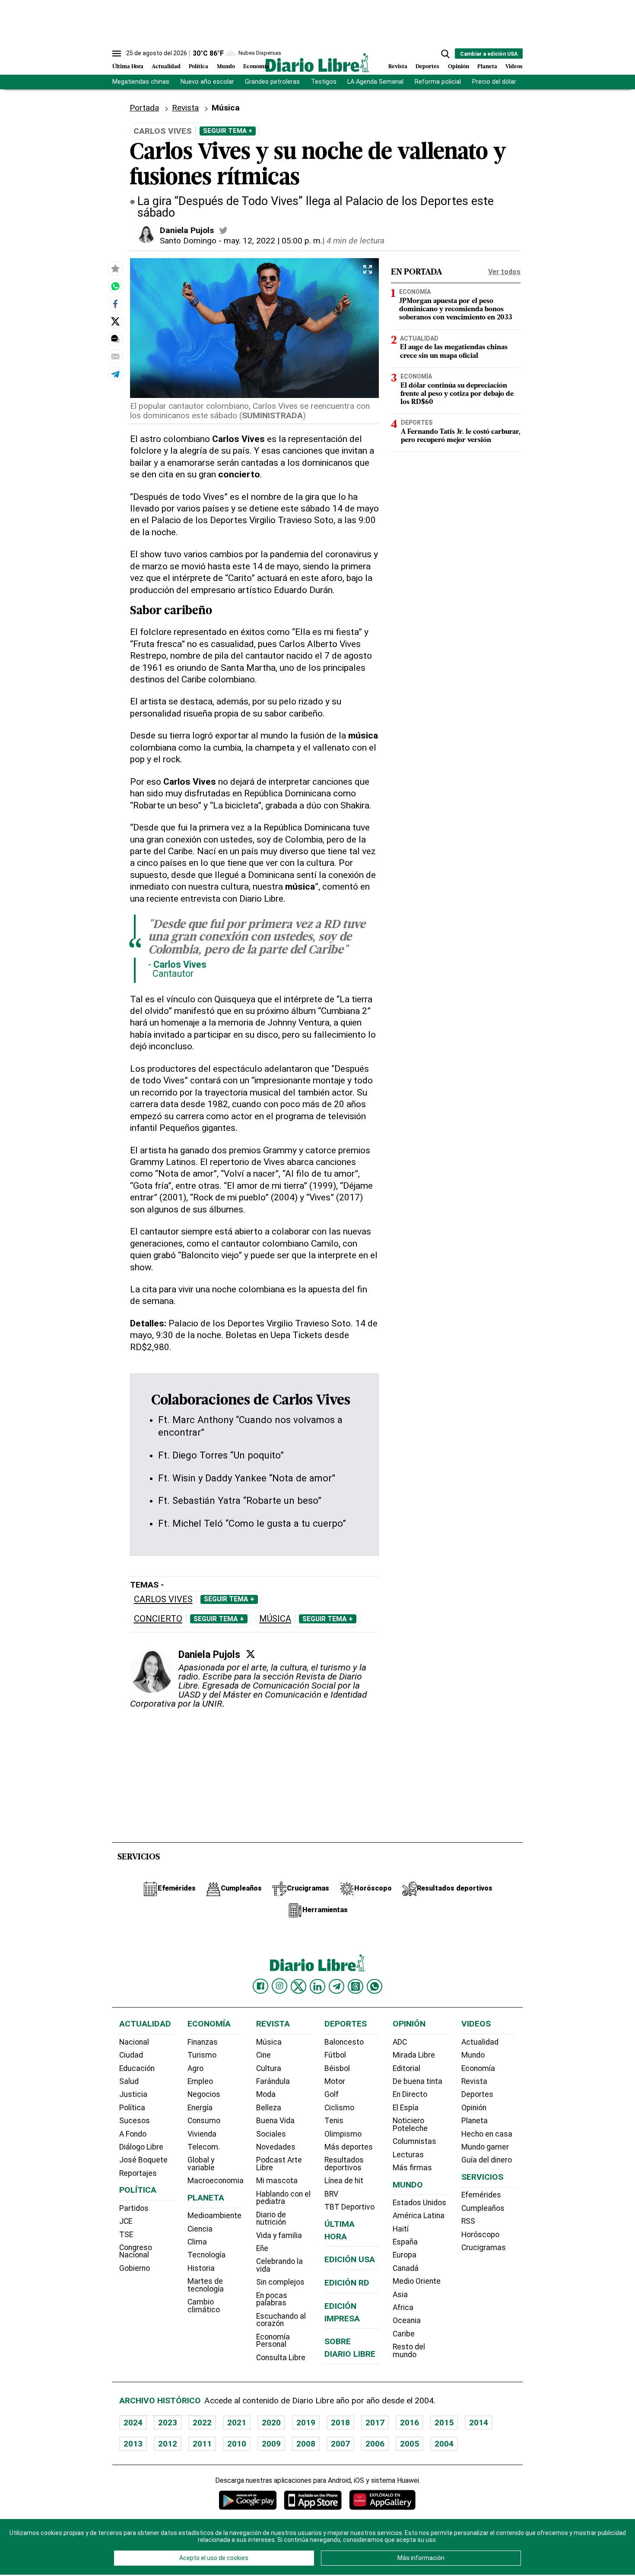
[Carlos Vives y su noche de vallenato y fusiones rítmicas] (115, 286)
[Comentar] (115, 339)
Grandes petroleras (272, 82)
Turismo (202, 2055)
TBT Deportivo (349, 2207)
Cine (264, 2055)
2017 (375, 2423)
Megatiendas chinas (141, 82)
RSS (468, 2221)
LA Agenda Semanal (375, 82)
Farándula (273, 2081)
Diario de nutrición (271, 2219)
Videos (514, 67)
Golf (332, 2094)
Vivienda (202, 2134)
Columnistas (414, 2141)
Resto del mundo (409, 2351)
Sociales (271, 2134)
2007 (340, 2444)
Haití (401, 2229)
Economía (256, 67)
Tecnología (206, 2255)
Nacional (134, 2042)
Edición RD (347, 2283)
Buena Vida (275, 2121)
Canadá (406, 2268)
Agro (195, 2068)
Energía (200, 2108)
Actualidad (166, 67)
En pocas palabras (272, 2299)
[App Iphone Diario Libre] (313, 2500)
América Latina (419, 2216)
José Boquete (143, 2160)
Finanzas (203, 2042)
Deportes (427, 67)
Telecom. (204, 2147)
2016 (410, 2423)
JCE (126, 2221)
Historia (201, 2268)
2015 (444, 2423)
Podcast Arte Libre (279, 2164)
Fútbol (335, 2055)
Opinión (459, 67)
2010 (237, 2444)
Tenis (334, 2121)
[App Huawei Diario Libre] (382, 2500)
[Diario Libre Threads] (356, 1986)
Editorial (406, 2068)
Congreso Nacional (136, 2251)
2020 (271, 2423)
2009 (271, 2444)
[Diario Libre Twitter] (298, 1986)
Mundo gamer (485, 2147)
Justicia (133, 2094)
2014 (479, 2423)
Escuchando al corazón (281, 2320)
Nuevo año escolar (207, 82)
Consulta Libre (281, 2358)
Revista (398, 67)
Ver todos (504, 272)
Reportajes (138, 2173)
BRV (331, 2194)
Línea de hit (344, 2181)
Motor (335, 2081)
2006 (375, 2444)
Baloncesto (344, 2042)
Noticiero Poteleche (410, 2125)
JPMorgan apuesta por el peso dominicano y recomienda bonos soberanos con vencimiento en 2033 (456, 309)
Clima (197, 2242)
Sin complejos (280, 2282)
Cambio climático (204, 2306)
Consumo (204, 2121)
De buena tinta (418, 2081)
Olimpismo (343, 2134)
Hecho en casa (487, 2134)
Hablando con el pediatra (283, 2198)
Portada (144, 108)
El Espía (406, 2108)
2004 (444, 2444)
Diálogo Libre (141, 2147)
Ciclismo (339, 2108)
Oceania (407, 2320)
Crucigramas (484, 2248)
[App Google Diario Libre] (248, 2500)
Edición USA (350, 2259)
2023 (168, 2423)
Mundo (226, 67)
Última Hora (128, 67)
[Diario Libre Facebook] (260, 1986)
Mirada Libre (414, 2055)
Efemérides (481, 2195)
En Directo (410, 2094)
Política (198, 67)
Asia (400, 2295)
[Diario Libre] (317, 62)
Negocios (204, 2094)
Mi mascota (277, 2181)
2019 (306, 2423)
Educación (137, 2068)
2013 (133, 2444)
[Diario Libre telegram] (337, 1986)
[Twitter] (251, 1654)
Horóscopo (480, 2235)
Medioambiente (214, 2216)
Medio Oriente (417, 2281)
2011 (202, 2444)
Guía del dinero (487, 2160)
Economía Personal (273, 2341)
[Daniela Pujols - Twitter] (223, 230)
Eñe (262, 2248)
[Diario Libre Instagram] (279, 1986)
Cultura (269, 2068)
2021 (237, 2423)
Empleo (200, 2081)
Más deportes (349, 2147)
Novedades (276, 2147)
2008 (306, 2444)
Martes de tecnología (206, 2285)
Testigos (324, 82)
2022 (202, 2423)
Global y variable (201, 2164)
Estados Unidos (419, 2203)
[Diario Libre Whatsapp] (375, 1986)
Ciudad (131, 2055)
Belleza (269, 2108)
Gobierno (135, 2268)
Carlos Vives (163, 1599)
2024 (133, 2423)
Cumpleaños (483, 2208)
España (405, 2242)
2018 (340, 2423)
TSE (126, 2235)
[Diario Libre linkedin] (317, 1986)
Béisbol (337, 2068)
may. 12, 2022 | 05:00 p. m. (273, 241)
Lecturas (408, 2155)
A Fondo (133, 2134)
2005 (410, 2444)
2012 (168, 2444)
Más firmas (412, 2168)
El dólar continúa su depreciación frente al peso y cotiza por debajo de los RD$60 (457, 394)
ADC (400, 2042)
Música (275, 1619)
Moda (266, 2094)
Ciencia (200, 2229)
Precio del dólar (494, 82)
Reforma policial (438, 82)
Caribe (404, 2334)
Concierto (158, 1619)
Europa (405, 2255)
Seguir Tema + (228, 131)
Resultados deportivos (344, 2164)
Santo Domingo (188, 241)
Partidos (134, 2208)
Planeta (487, 67)
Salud (129, 2081)
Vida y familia (279, 2235)
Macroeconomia (216, 2181)
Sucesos (135, 2121)
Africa (403, 2308)
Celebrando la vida (279, 2265)
